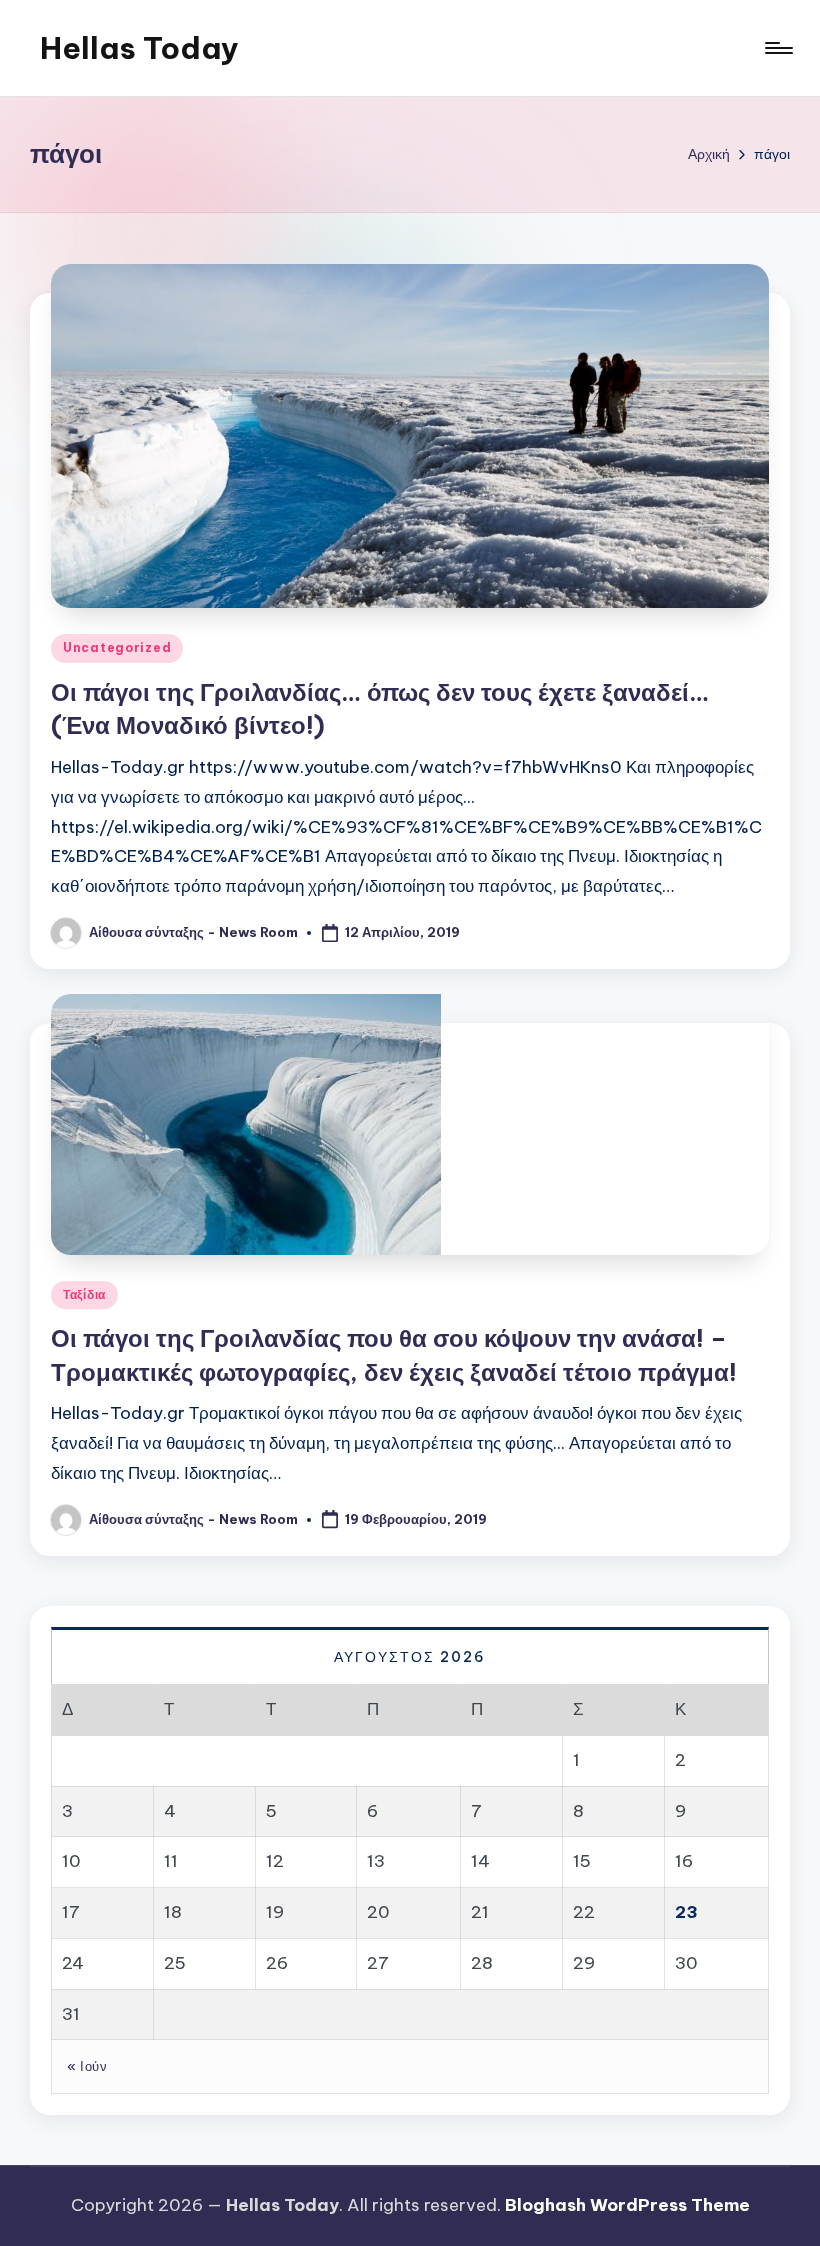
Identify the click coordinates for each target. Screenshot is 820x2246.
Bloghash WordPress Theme (627, 2205)
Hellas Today (139, 48)
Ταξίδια (84, 1294)
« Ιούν (87, 2066)
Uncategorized (117, 647)
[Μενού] (777, 48)
